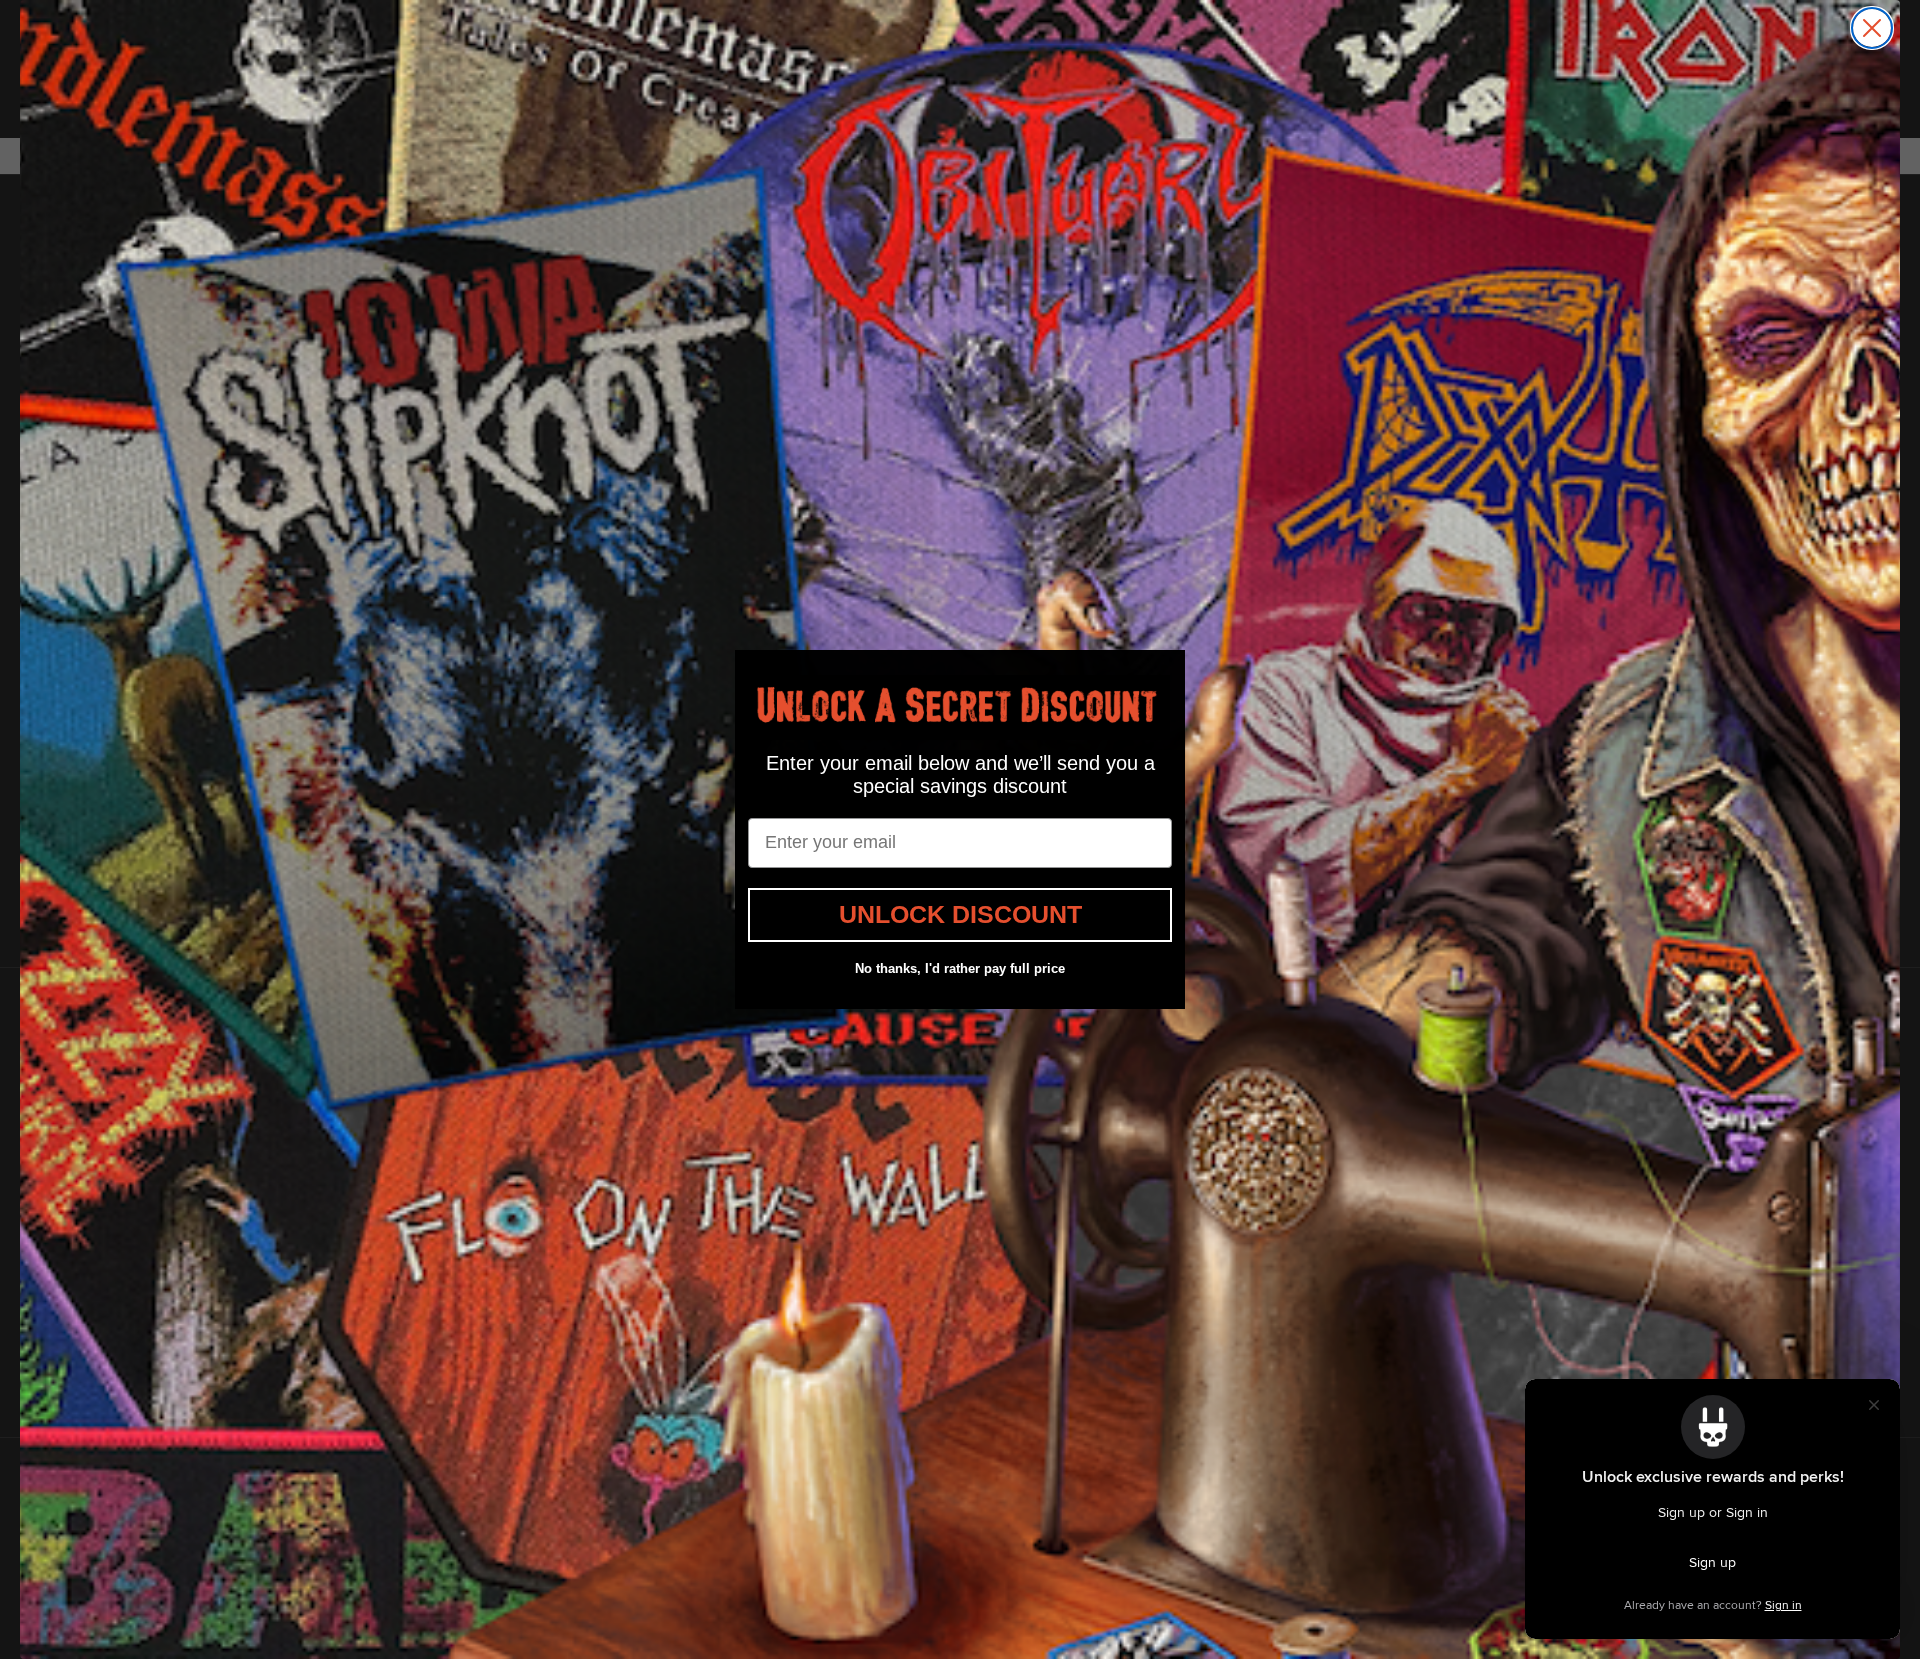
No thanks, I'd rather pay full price (960, 968)
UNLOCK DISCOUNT (960, 914)
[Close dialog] (1872, 28)
